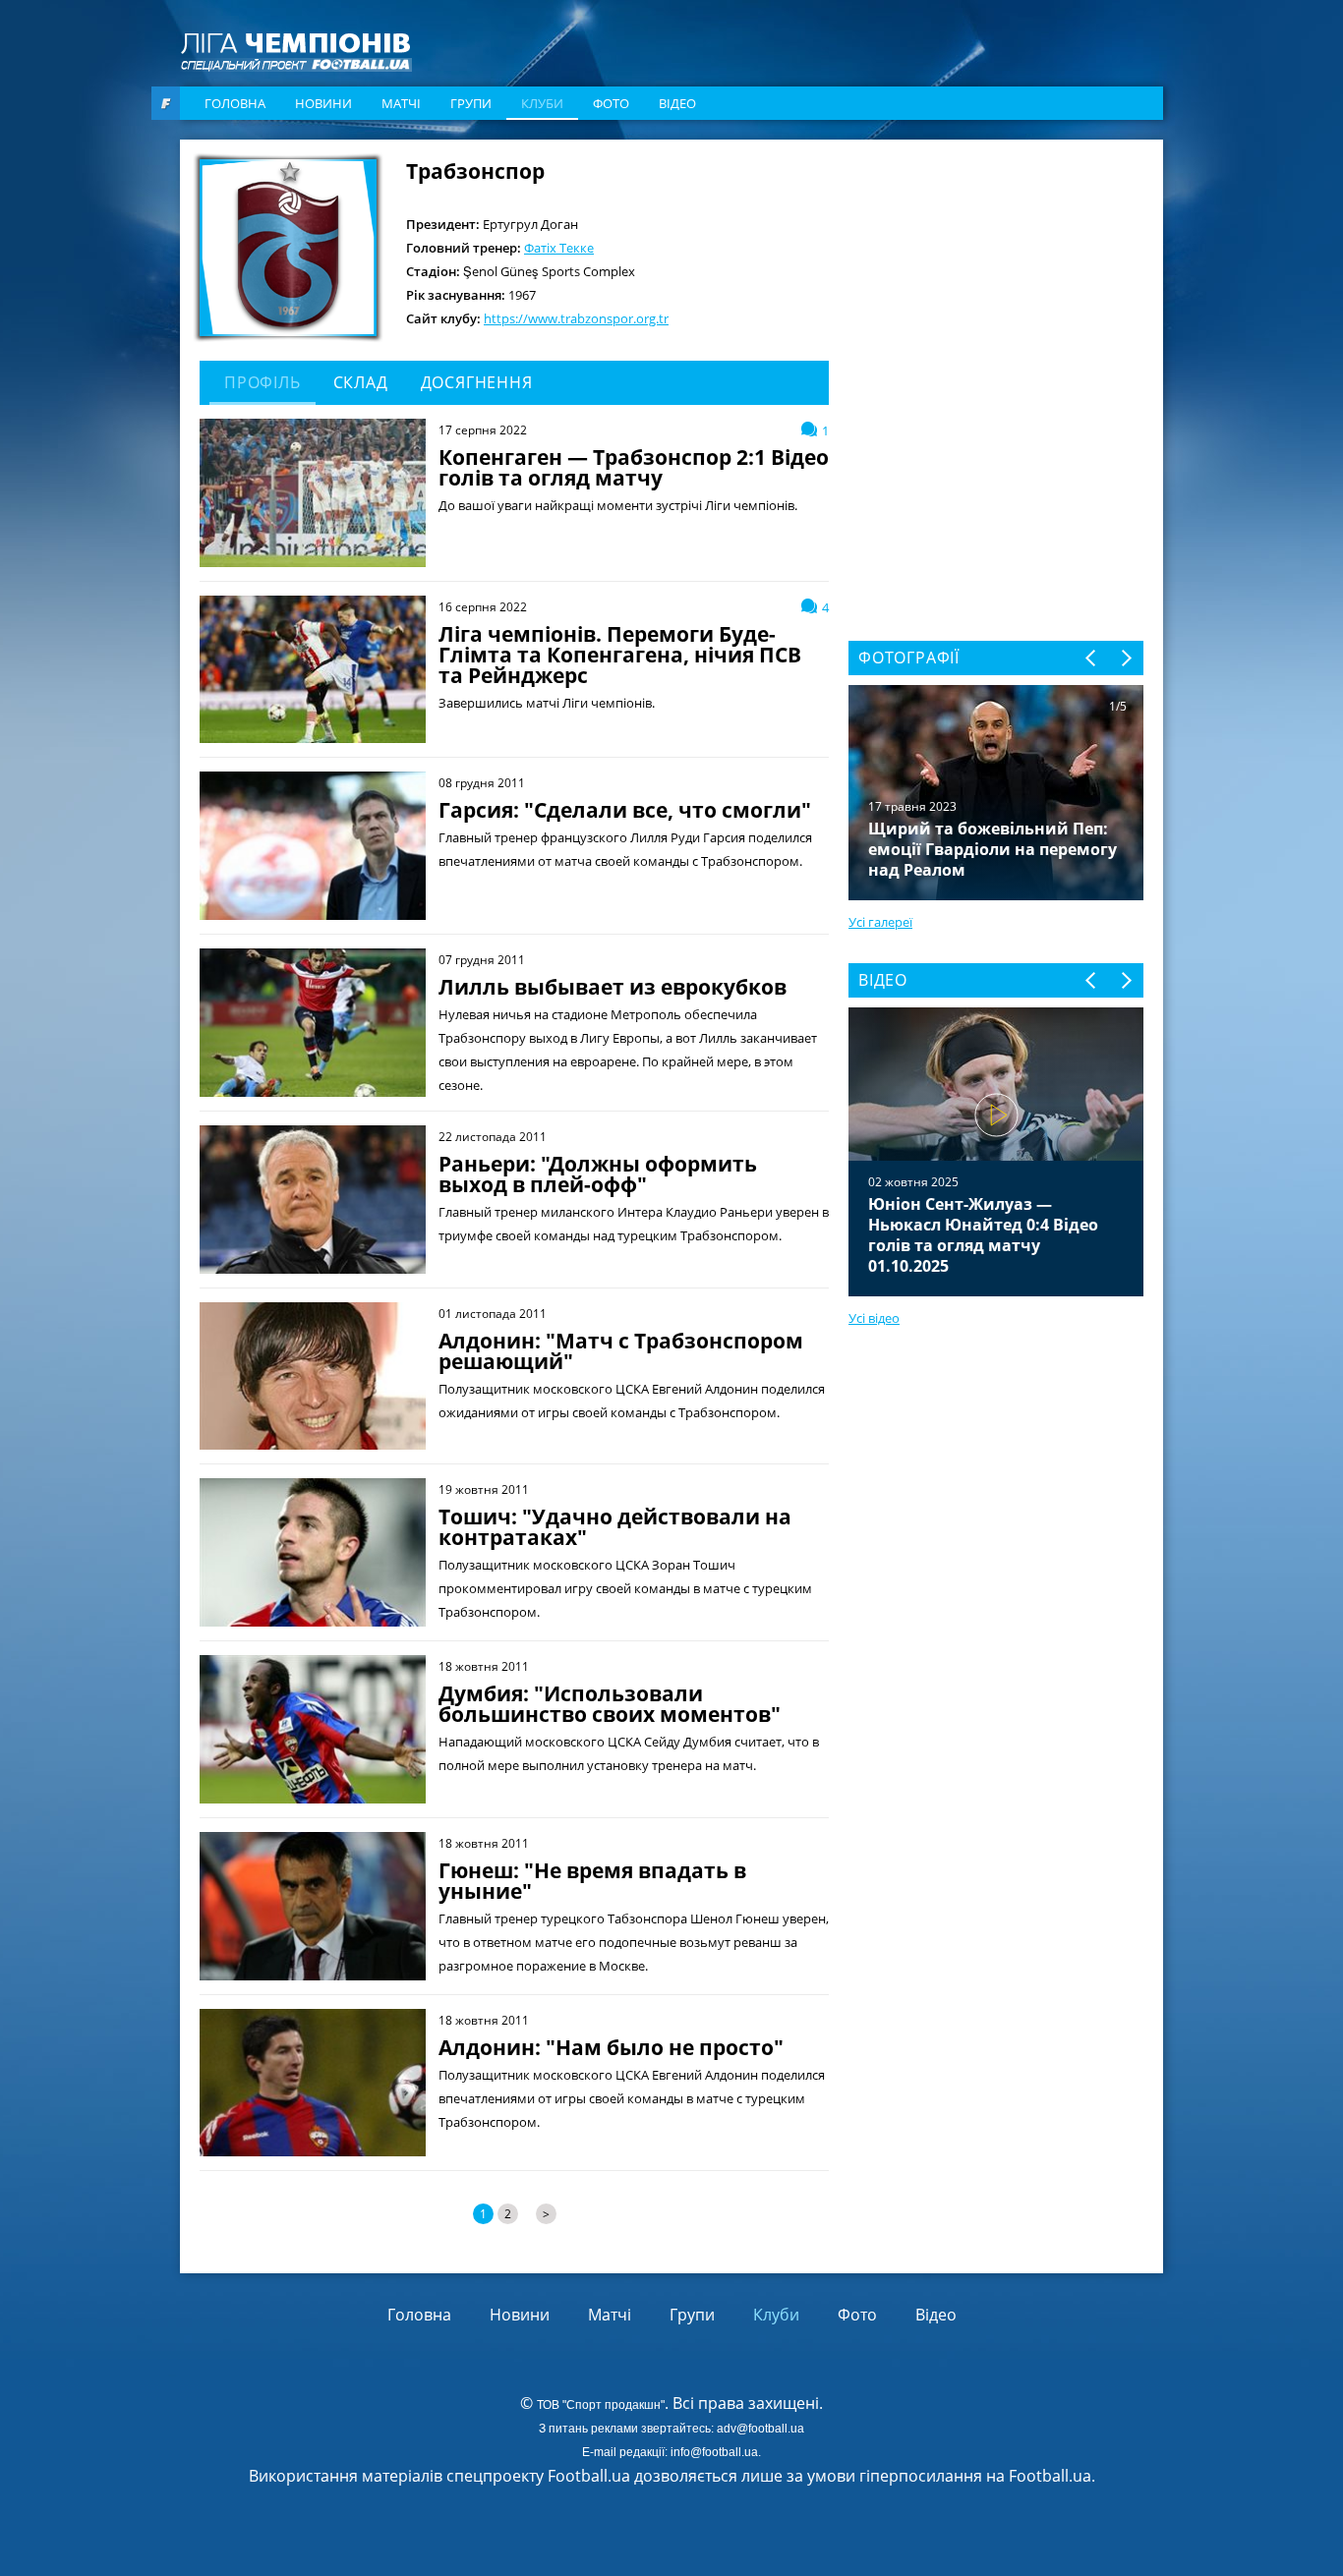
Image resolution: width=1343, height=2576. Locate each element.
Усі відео (874, 1318)
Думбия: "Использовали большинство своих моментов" (610, 1704)
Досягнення (477, 382)
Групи (471, 103)
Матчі (401, 103)
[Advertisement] (996, 282)
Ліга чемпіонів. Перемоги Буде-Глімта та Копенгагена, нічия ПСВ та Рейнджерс (620, 655)
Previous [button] (1092, 658)
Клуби (542, 103)
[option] (996, 1152)
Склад (361, 382)
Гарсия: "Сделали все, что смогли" (625, 810)
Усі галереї (880, 922)
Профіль (263, 382)
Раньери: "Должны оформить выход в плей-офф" (598, 1174)
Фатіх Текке (559, 248)
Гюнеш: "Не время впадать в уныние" (592, 1881)
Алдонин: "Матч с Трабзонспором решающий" (621, 1351)
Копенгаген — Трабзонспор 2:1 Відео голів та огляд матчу (634, 468)
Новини (323, 103)
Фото (611, 103)
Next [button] (1125, 658)
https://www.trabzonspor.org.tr (576, 318)
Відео (677, 103)
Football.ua (1050, 2476)
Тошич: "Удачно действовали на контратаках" (615, 1527)
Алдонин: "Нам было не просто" (611, 2048)
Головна (235, 103)
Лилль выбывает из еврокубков (613, 987)
